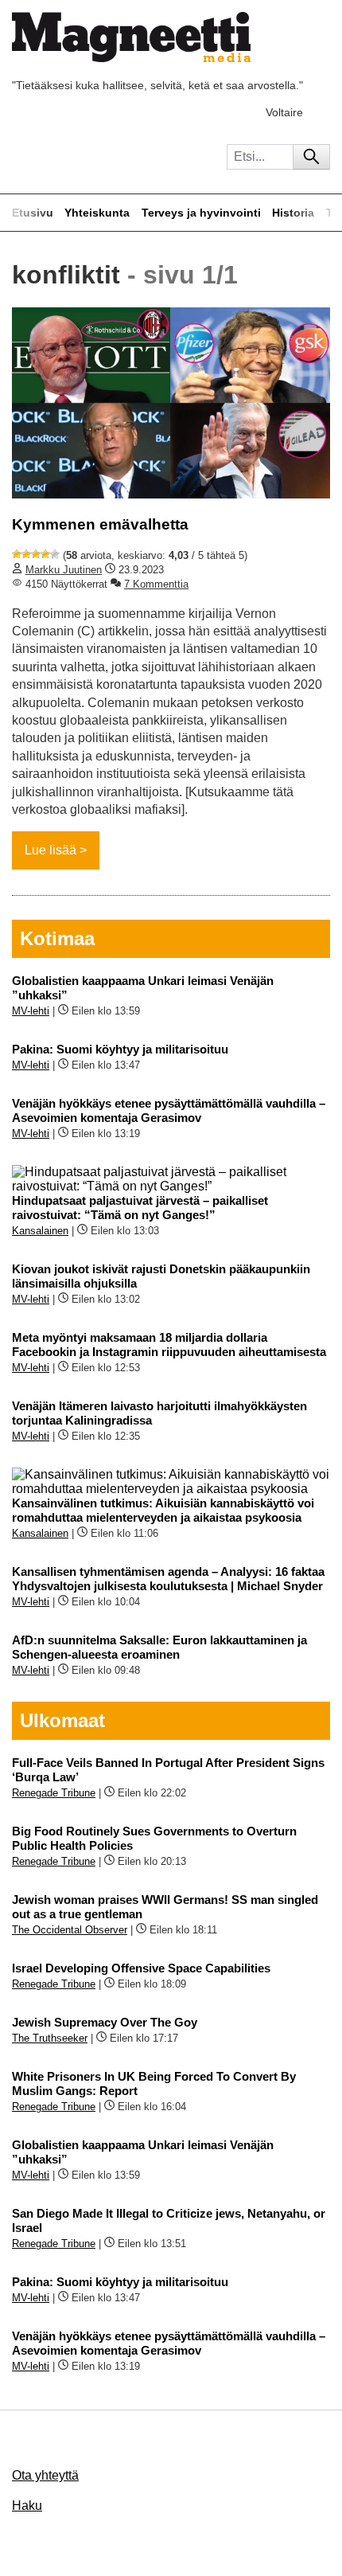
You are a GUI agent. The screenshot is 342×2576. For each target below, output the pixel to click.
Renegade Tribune (54, 1793)
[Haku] (311, 157)
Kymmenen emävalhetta (100, 524)
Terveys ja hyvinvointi (201, 213)
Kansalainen (40, 1231)
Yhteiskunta (97, 213)
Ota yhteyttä (45, 2475)
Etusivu (33, 213)
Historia (293, 213)
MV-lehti (31, 1011)
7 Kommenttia (156, 584)
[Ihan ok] (36, 554)
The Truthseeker (50, 2038)
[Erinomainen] (55, 554)
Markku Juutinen (64, 570)
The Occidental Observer (70, 1930)
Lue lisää (51, 850)
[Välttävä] (26, 554)
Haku (27, 2506)
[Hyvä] (45, 554)
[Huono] (17, 554)
